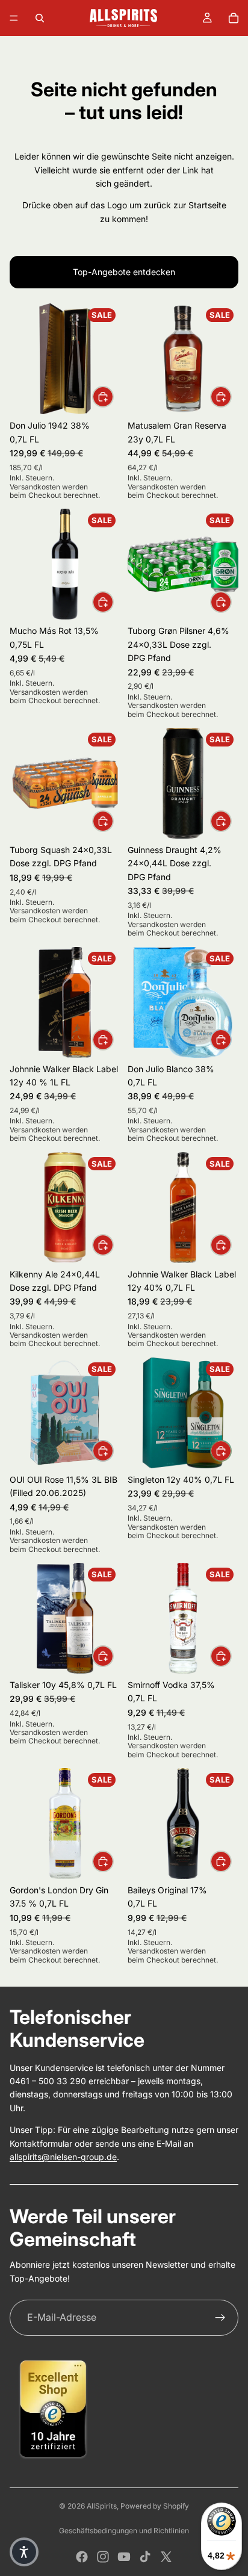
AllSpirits (102, 2506)
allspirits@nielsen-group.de (63, 2157)
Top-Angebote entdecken (124, 272)
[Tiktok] (145, 2557)
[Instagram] (103, 2557)
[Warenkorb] (234, 18)
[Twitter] (166, 2557)
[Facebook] (82, 2557)
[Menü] (14, 18)
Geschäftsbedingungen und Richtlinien (124, 2531)
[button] (24, 2552)
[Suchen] (40, 18)
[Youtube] (124, 2557)
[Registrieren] (220, 2318)
